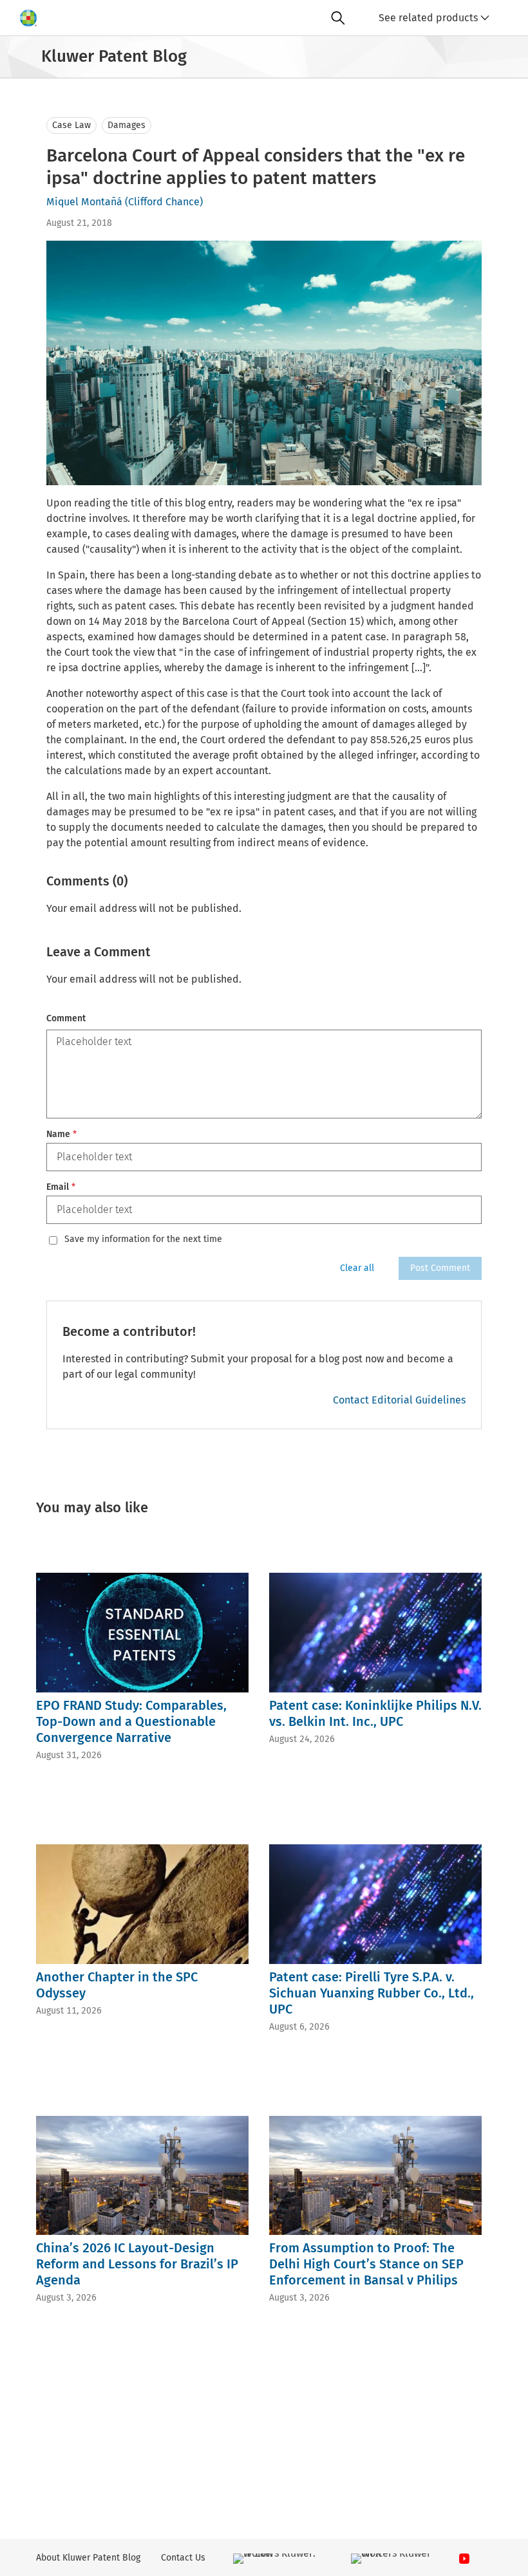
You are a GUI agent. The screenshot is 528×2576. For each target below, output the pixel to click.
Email (61, 1187)
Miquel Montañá (84, 202)
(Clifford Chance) (164, 202)
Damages (127, 125)
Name (61, 1134)
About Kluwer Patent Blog (88, 2558)
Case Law (71, 125)
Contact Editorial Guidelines (399, 1400)
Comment (66, 1018)
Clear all (357, 1268)
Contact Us (183, 2558)
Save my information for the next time (143, 1239)
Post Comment (440, 1268)
